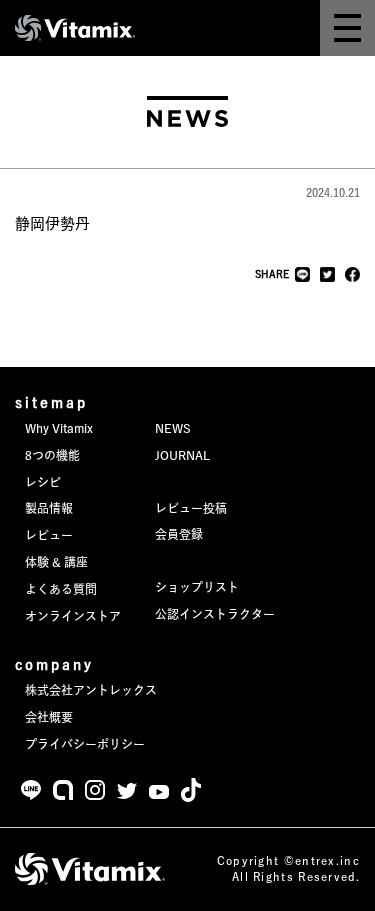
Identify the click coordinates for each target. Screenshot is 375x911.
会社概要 (49, 717)
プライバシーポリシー (85, 744)
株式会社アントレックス (91, 690)
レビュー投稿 (191, 508)
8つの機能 (52, 455)
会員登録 (179, 534)
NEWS (173, 428)
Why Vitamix (59, 428)
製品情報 (49, 508)
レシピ (43, 482)
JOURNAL (182, 455)
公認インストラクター (215, 614)
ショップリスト (197, 587)
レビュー (49, 535)
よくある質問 (61, 589)
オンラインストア (73, 616)
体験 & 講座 (56, 562)
